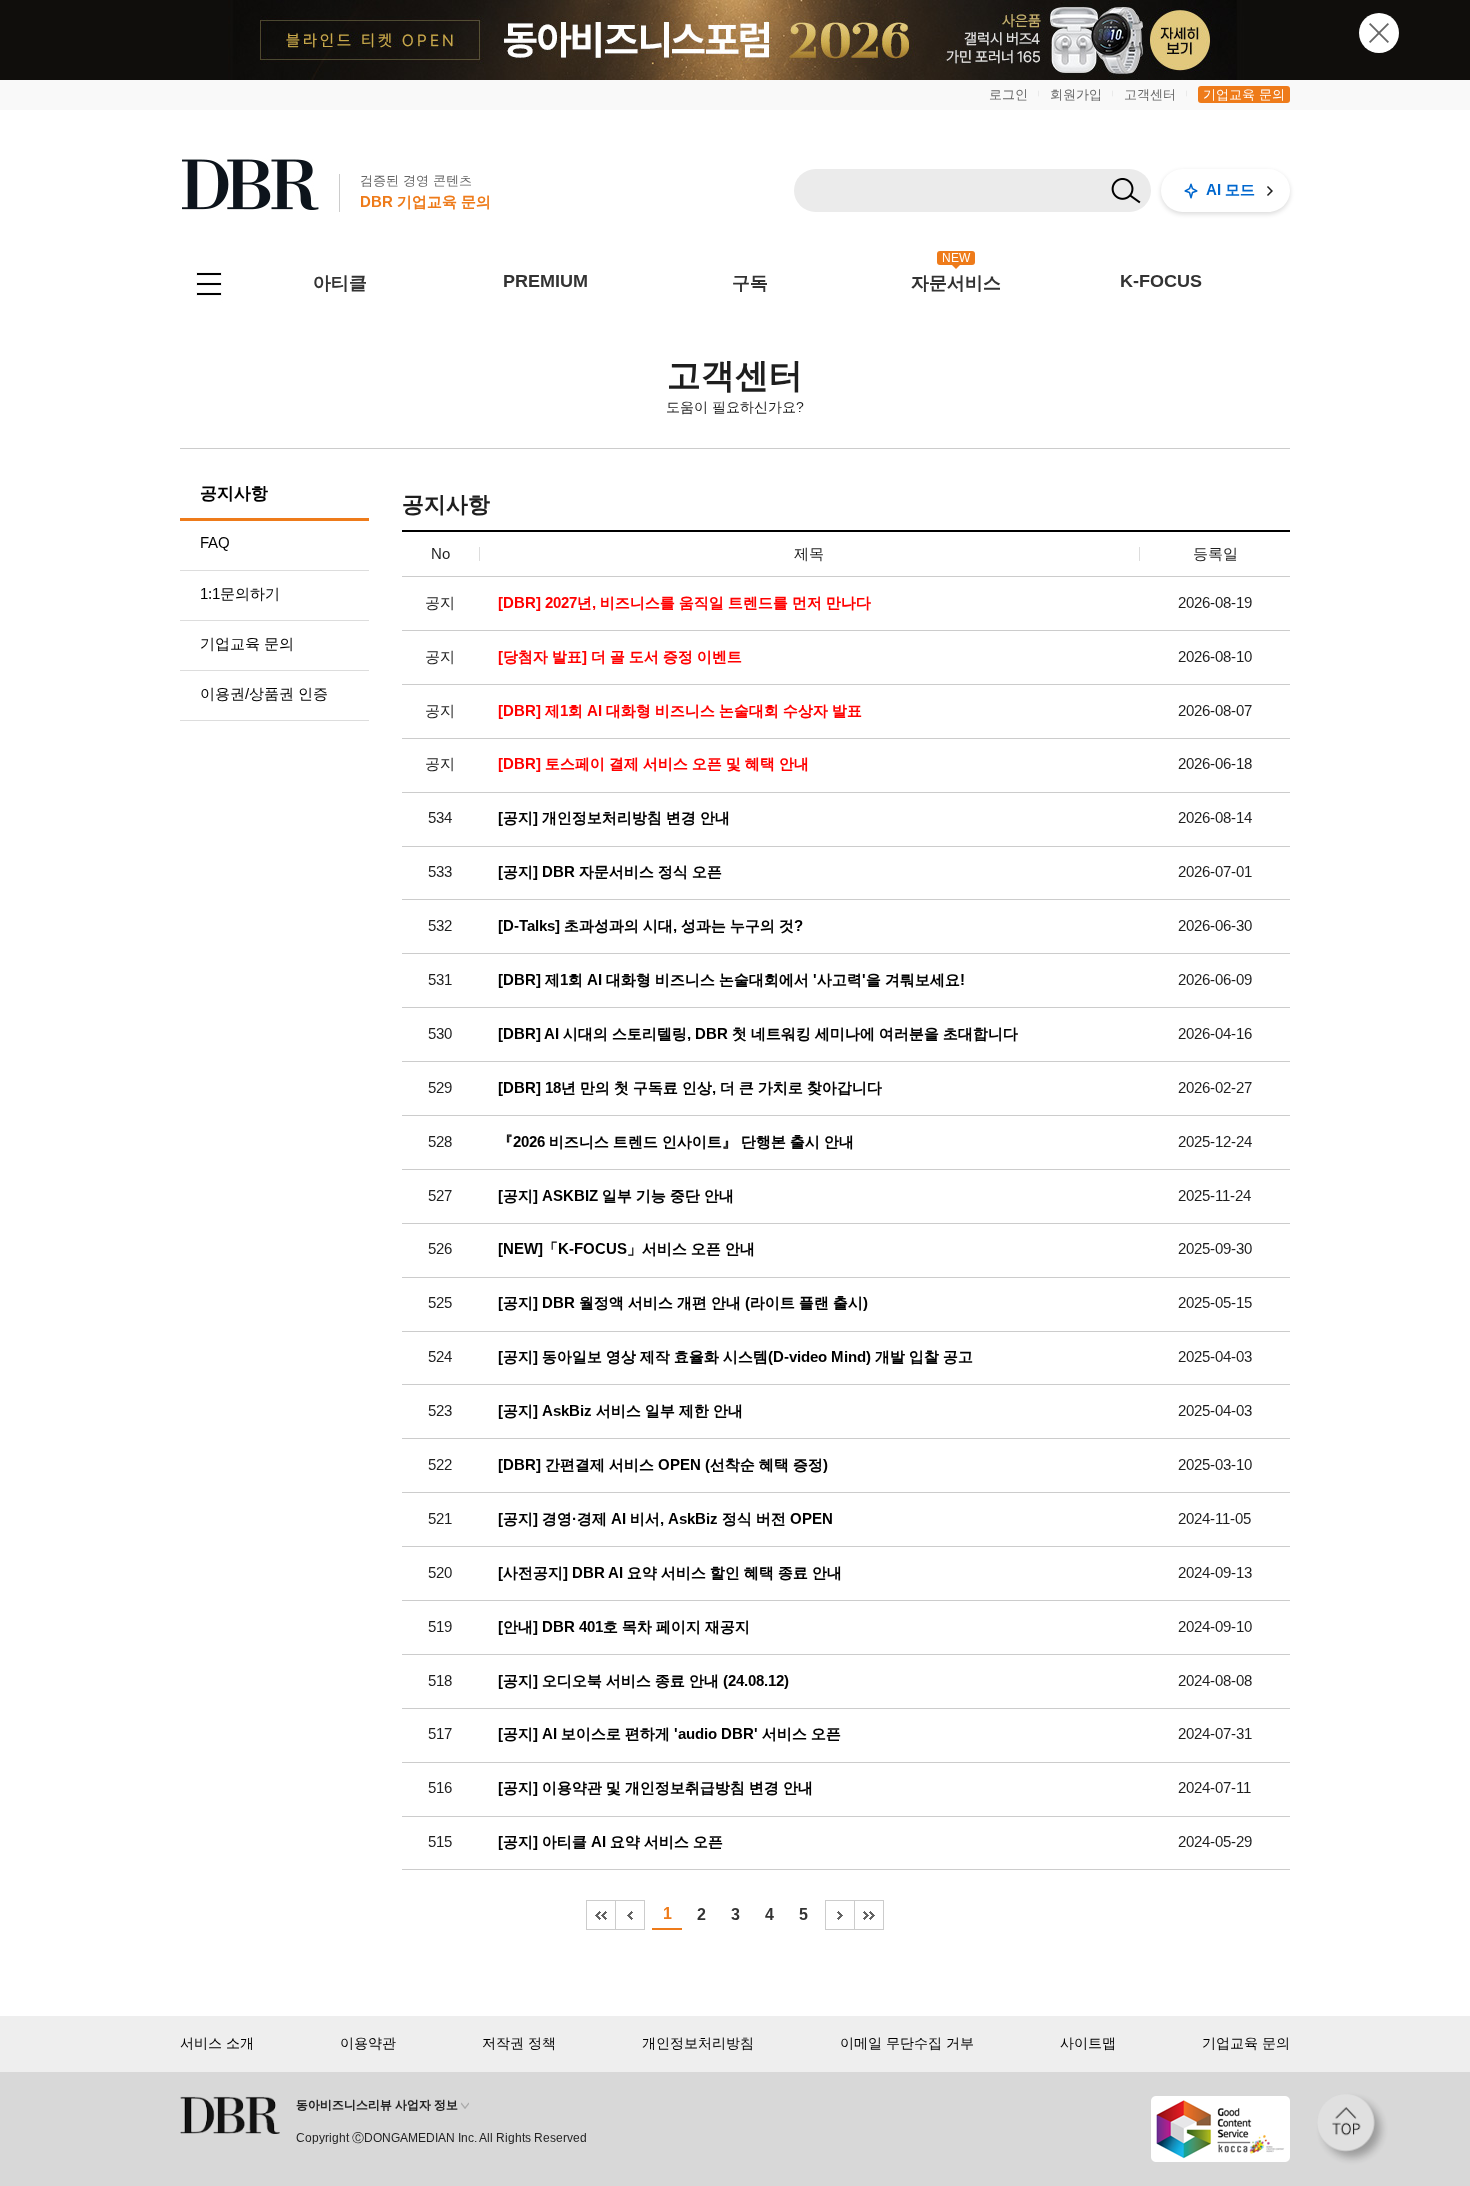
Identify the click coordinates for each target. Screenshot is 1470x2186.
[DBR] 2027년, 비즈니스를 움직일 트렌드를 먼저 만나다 (684, 603)
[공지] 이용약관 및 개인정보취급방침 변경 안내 (655, 1788)
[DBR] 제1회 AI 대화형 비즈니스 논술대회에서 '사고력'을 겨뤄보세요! (731, 980)
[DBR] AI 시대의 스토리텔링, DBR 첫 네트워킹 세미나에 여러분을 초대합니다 (758, 1034)
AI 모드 (1230, 189)
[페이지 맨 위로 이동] (1352, 2129)
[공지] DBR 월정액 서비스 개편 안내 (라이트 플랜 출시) (683, 1303)
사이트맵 (1088, 2043)
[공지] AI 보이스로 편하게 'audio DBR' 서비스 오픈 (669, 1734)
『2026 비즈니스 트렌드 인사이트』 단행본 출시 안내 (676, 1142)
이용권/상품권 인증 (264, 693)
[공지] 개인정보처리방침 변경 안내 (614, 818)
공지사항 (234, 493)
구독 (750, 283)
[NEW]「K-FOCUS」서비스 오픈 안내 (626, 1249)
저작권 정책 (519, 2043)
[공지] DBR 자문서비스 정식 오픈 (610, 872)
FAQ (215, 542)
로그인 (1008, 94)
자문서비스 (956, 283)
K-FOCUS (1161, 281)
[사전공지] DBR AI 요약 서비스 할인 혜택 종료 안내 (670, 1573)
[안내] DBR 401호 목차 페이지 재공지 (624, 1627)
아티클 (340, 283)
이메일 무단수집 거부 (907, 2043)
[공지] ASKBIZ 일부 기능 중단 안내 (616, 1196)
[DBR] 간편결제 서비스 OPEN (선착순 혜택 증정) (663, 1465)
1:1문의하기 (240, 593)
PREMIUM (545, 281)
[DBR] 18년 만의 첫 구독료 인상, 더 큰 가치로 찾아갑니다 (690, 1088)
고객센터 (1150, 94)
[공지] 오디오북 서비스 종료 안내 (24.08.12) (643, 1681)
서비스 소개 (217, 2043)
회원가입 (1076, 94)
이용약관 (368, 2043)
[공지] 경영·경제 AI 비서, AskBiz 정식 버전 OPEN (665, 1519)
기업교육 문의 (1244, 94)
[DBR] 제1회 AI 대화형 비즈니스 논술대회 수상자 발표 (680, 711)
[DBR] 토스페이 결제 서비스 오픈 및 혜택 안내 (653, 764)
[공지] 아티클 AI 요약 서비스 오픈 (610, 1842)
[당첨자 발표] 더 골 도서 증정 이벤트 (620, 657)
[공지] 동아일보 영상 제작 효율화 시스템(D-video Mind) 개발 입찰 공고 (735, 1357)
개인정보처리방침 (698, 2043)
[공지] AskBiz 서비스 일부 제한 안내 (620, 1411)
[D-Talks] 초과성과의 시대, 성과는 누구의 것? (650, 926)
